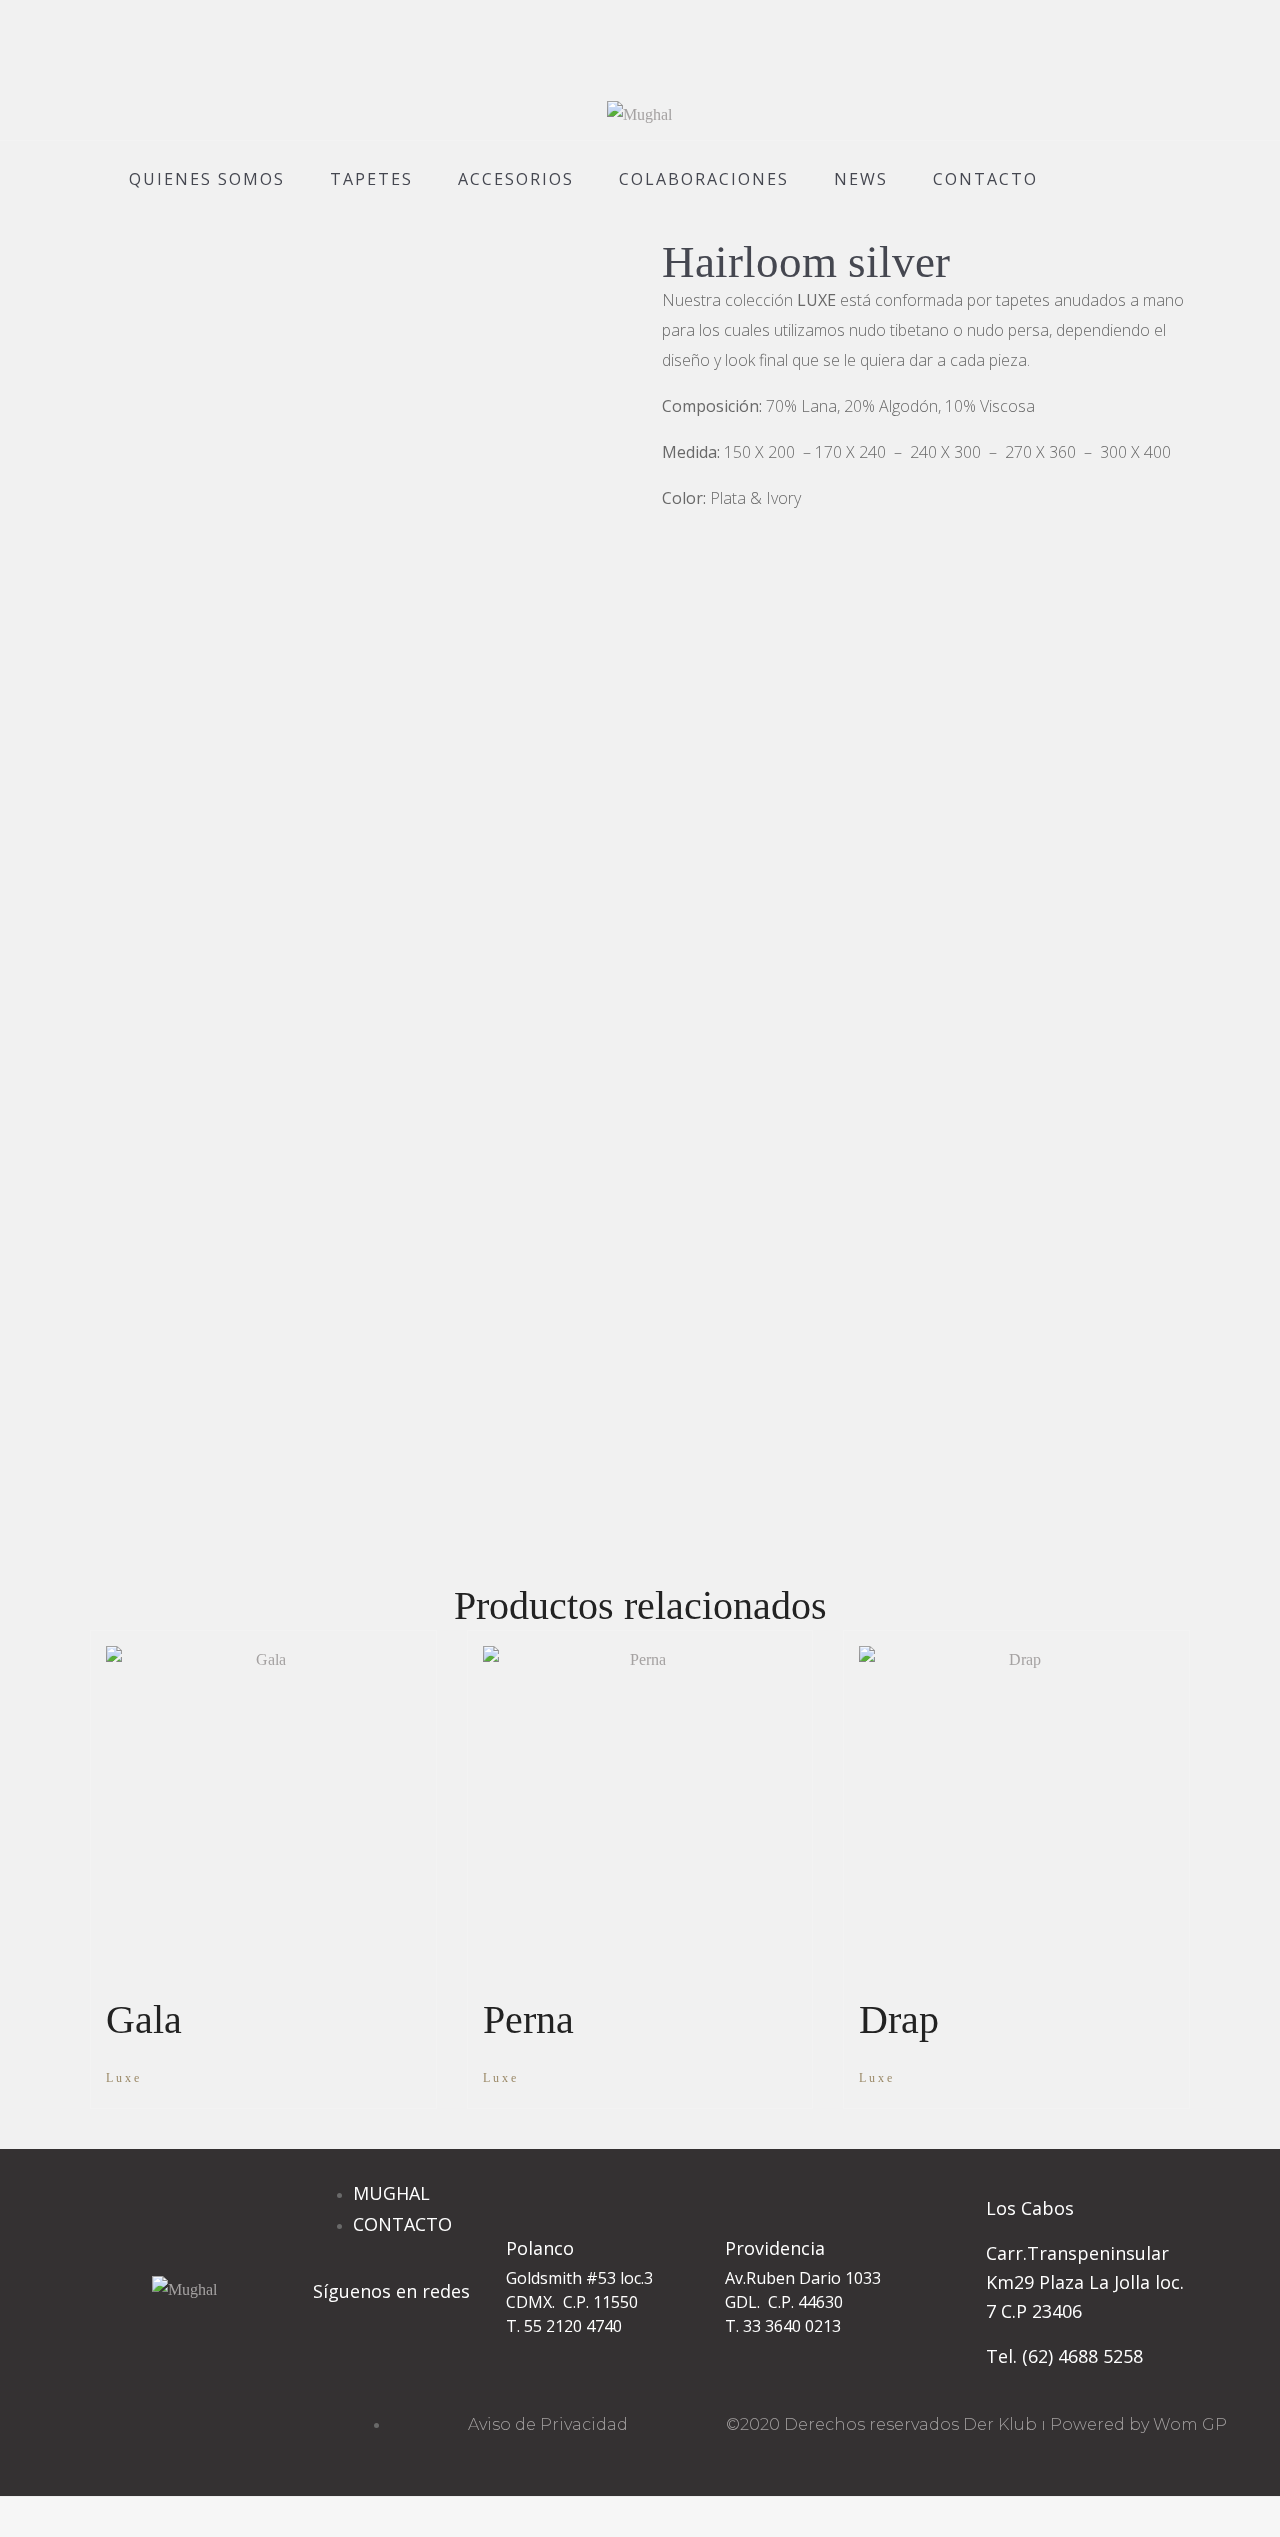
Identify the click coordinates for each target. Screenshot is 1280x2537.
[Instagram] (338, 2367)
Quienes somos (207, 179)
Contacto (985, 179)
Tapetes (371, 179)
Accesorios (516, 179)
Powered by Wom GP (1138, 2424)
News (861, 179)
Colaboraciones (704, 179)
